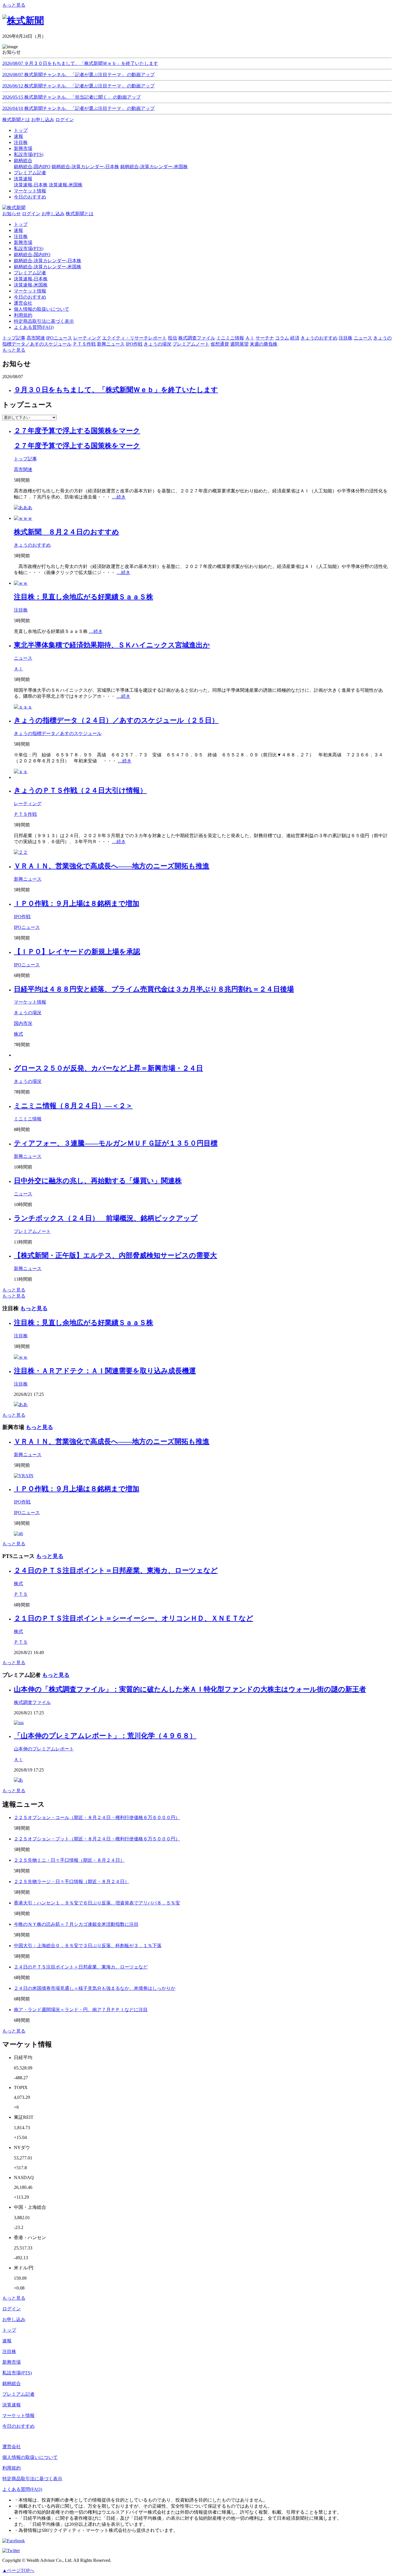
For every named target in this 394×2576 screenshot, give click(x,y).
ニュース (23, 658)
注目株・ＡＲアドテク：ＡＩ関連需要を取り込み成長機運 (105, 1371)
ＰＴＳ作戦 (25, 814)
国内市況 (23, 1023)
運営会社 (23, 303)
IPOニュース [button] (59, 338)
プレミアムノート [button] (191, 344)
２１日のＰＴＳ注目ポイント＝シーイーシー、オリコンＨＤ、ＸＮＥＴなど (134, 1618)
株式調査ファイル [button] (197, 338)
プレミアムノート (32, 1231)
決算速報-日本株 (31, 185)
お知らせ (12, 214)
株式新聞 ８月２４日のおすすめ (66, 532)
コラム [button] (282, 338)
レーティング (28, 804)
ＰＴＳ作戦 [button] (84, 344)
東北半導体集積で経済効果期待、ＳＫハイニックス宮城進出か (112, 645)
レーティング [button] (87, 338)
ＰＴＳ (21, 1594)
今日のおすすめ (30, 297)
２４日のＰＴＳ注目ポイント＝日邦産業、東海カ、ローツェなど (116, 1570)
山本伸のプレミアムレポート (44, 1749)
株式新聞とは (16, 120)
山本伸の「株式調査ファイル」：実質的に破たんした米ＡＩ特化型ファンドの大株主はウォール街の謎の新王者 (190, 1689)
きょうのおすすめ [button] (319, 338)
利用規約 (23, 315)
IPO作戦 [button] (134, 344)
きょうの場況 (28, 1013)
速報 (18, 230)
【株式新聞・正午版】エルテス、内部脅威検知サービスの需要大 (115, 1255)
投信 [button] (172, 338)
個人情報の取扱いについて (42, 309)
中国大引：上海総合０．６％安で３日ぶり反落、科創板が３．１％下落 (88, 1946)
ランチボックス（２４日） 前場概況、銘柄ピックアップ (106, 1218)
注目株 (21, 236)
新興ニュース (28, 879)
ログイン (65, 120)
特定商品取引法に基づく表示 (44, 321)
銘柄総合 (12, 2383)
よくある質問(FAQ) (34, 327)
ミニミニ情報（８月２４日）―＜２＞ (73, 1106)
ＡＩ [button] (250, 338)
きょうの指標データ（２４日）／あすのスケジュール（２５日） (116, 720)
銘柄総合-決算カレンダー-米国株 (154, 167)
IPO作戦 (22, 917)
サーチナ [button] (265, 338)
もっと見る (14, 5)
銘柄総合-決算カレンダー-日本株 (85, 167)
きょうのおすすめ (32, 545)
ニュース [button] (363, 338)
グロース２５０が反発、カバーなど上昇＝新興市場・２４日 (108, 1068)
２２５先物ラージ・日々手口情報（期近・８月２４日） (72, 1882)
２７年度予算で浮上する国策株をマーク (77, 431)
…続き (119, 497)
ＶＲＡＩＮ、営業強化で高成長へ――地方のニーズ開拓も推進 (112, 866)
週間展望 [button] (239, 344)
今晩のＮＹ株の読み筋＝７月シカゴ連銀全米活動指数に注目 (76, 1924)
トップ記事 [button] (14, 338)
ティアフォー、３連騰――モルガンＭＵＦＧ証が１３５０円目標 (116, 1143)
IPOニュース (27, 927)
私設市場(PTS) (29, 249)
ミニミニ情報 (28, 1119)
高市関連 (23, 469)
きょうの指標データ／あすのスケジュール (58, 733)
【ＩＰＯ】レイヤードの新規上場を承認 (77, 952)
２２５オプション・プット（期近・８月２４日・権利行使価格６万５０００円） (97, 1839)
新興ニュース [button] (111, 344)
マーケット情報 (30, 291)
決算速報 (12, 2405)
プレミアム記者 (30, 273)
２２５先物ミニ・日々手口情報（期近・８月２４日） (69, 1860)
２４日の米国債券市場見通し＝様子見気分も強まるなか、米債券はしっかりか (95, 1988)
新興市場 (23, 242)
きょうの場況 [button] (157, 344)
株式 (18, 1034)
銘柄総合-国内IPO (32, 167)
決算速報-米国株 (66, 185)
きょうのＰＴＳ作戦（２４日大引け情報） (80, 790)
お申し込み (43, 120)
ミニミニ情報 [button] (230, 338)
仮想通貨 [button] (220, 344)
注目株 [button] (346, 338)
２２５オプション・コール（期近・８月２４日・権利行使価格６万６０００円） (97, 1817)
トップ (21, 224)
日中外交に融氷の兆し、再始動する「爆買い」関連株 (98, 1181)
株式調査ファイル (32, 1702)
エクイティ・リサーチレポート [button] (134, 338)
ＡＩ (18, 669)
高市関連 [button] (36, 338)
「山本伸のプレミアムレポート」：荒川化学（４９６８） (105, 1736)
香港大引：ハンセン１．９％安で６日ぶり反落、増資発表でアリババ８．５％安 (97, 1903)
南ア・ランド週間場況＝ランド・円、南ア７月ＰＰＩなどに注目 (81, 2010)
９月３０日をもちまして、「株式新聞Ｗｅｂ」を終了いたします (116, 390)
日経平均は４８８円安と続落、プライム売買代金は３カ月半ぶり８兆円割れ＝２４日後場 (154, 989)
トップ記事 (25, 459)
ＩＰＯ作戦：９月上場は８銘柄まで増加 (77, 903)
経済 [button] (295, 338)
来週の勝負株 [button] (264, 344)
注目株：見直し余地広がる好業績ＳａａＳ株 (84, 597)
